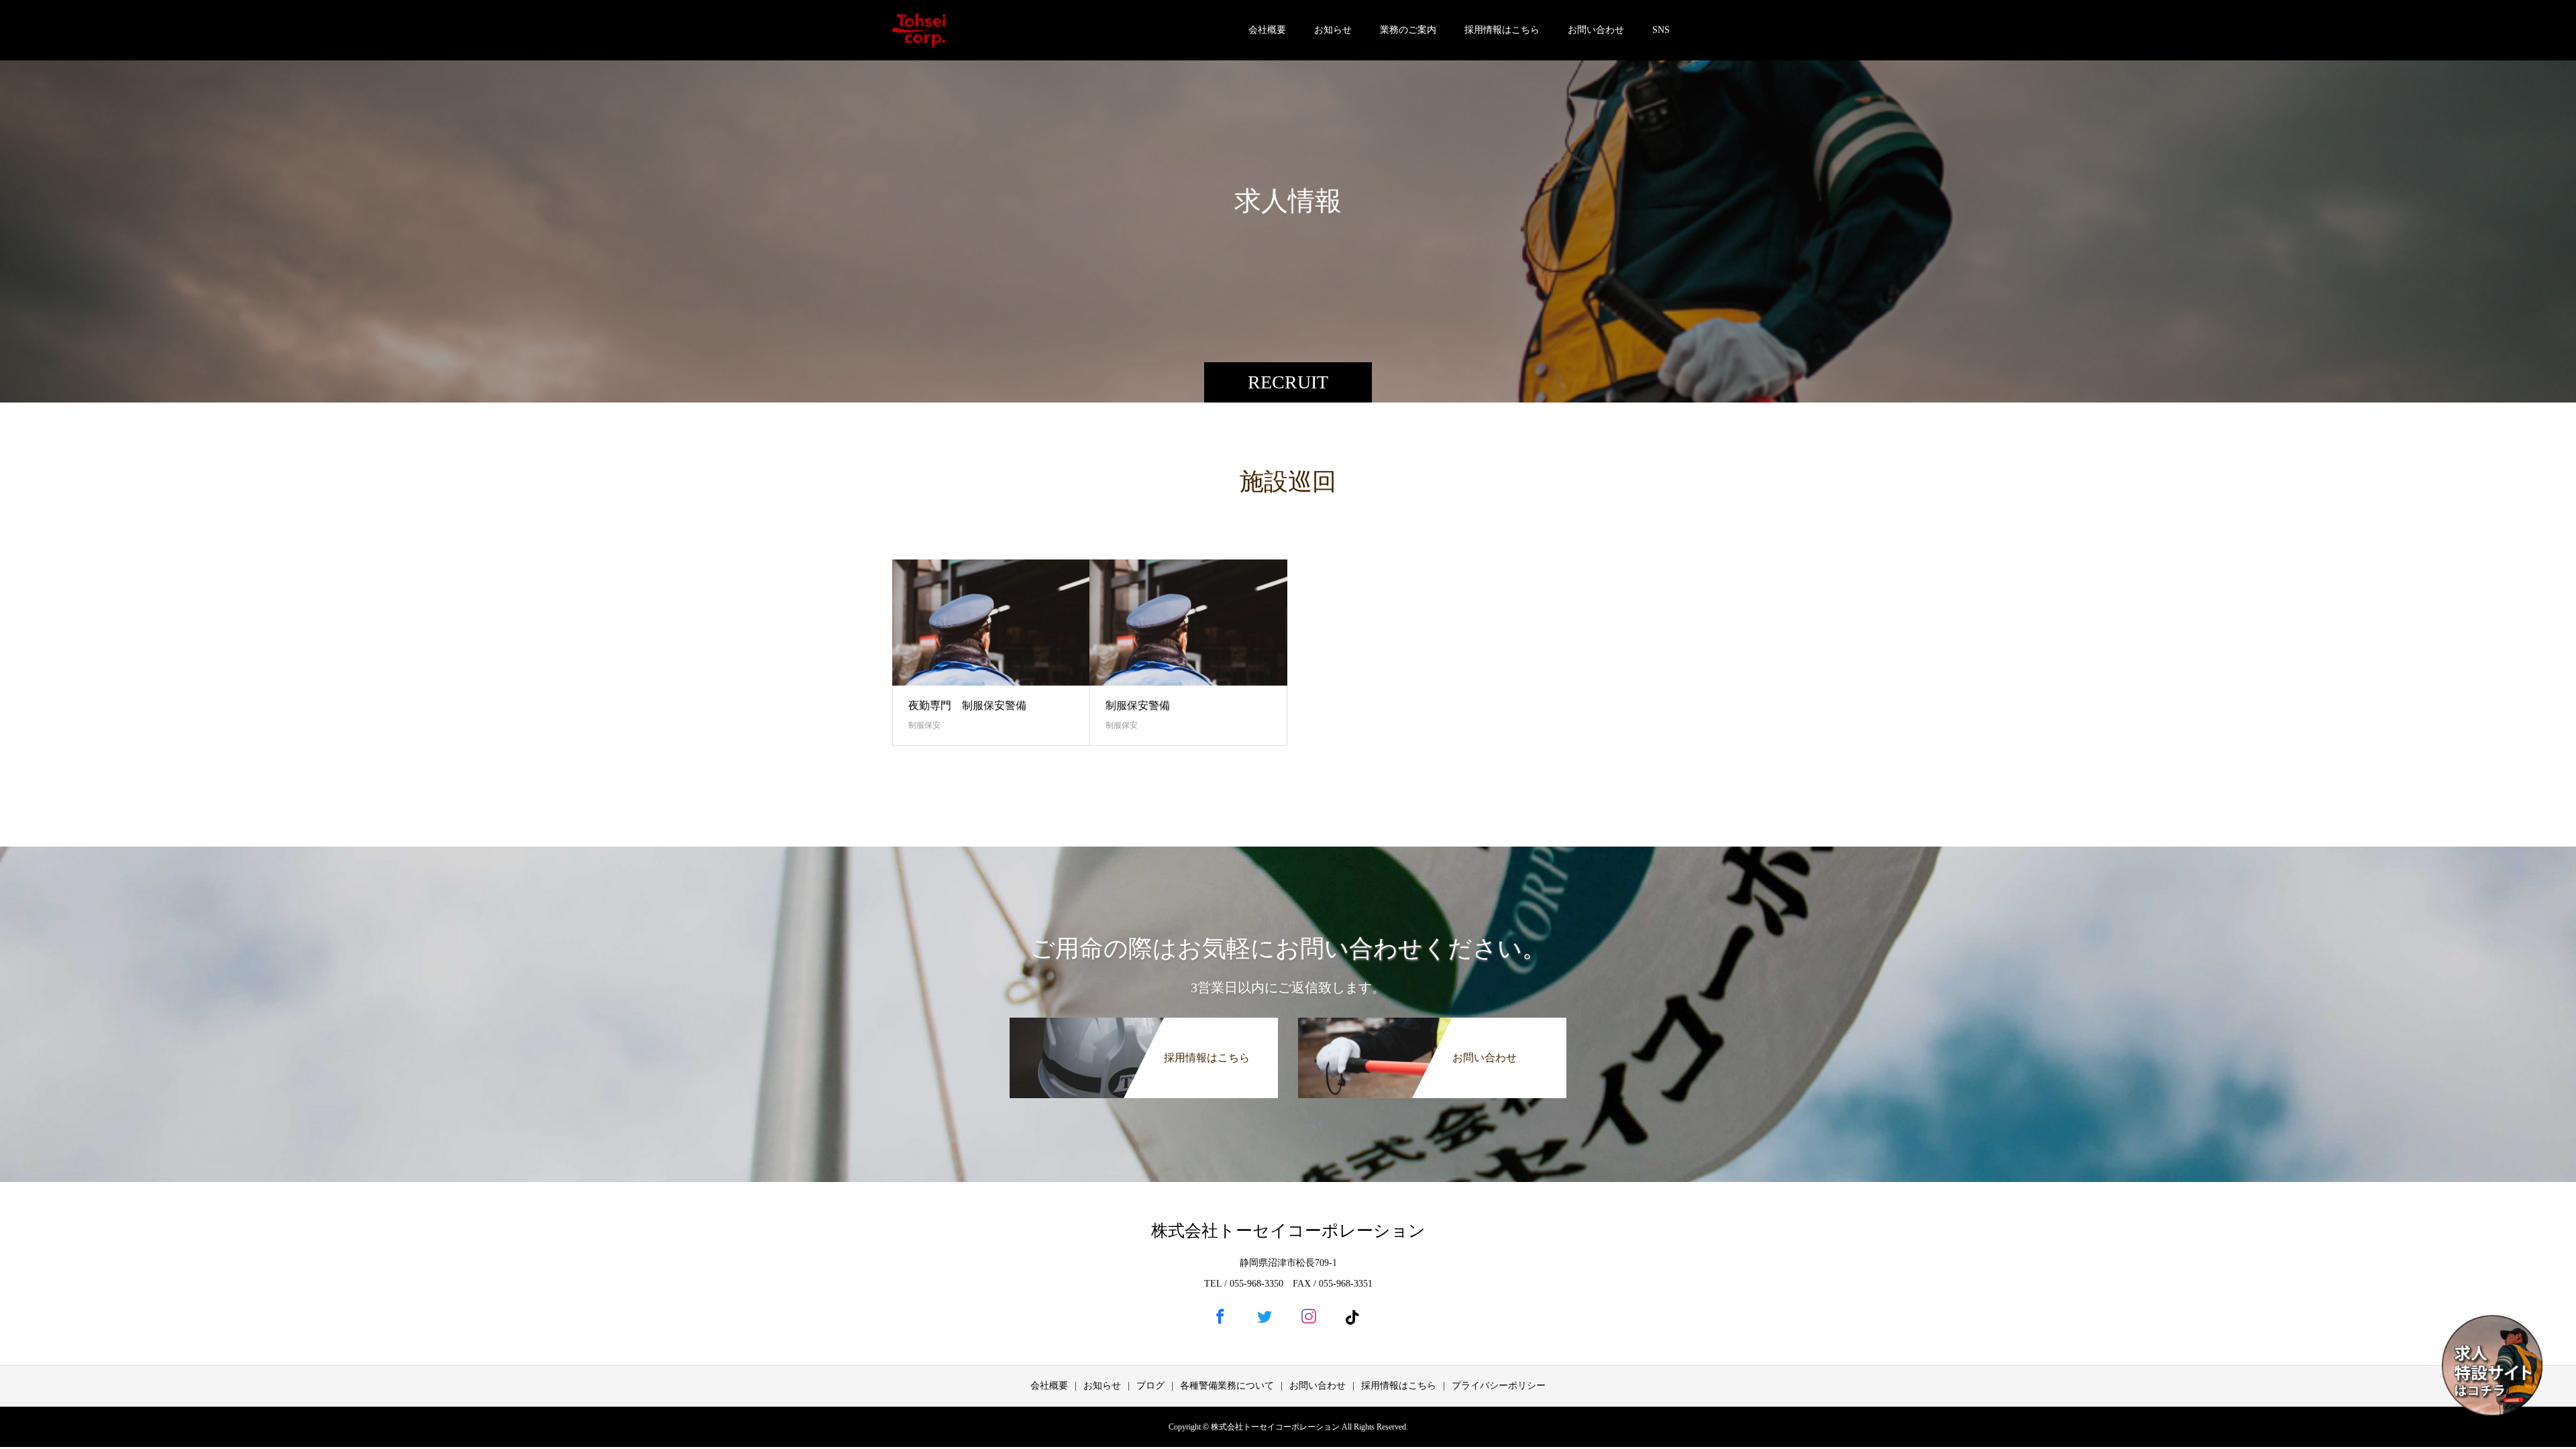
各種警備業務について (1227, 1386)
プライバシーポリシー (1499, 1386)
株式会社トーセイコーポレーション (1288, 1231)
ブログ (1150, 1386)
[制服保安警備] (1188, 623)
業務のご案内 (1408, 30)
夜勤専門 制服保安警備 (967, 705)
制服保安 (924, 725)
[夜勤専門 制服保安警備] (991, 623)
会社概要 (1267, 30)
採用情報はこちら (1502, 30)
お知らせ (1333, 30)
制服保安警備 (1138, 705)
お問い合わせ (1596, 30)
